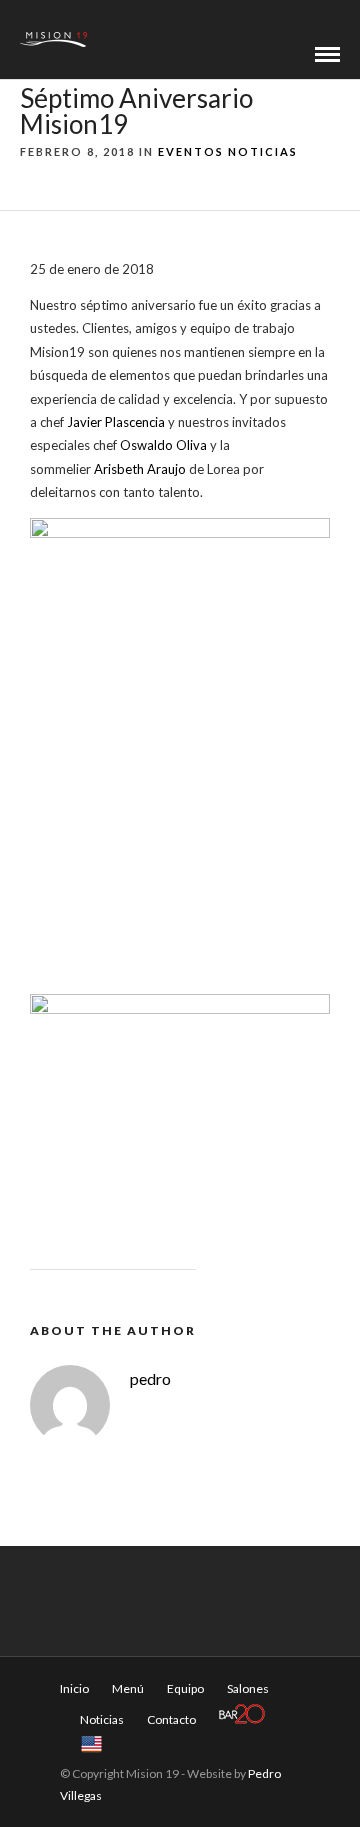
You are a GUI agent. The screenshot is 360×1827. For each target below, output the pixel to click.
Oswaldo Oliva (163, 445)
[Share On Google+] (121, 1785)
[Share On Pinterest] (89, 1785)
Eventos (191, 151)
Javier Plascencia (116, 422)
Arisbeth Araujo (140, 469)
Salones (248, 1688)
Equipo (185, 1688)
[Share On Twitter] (59, 1785)
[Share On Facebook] (32, 1785)
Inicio (74, 1688)
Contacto (171, 1719)
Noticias (263, 151)
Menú (128, 1688)
